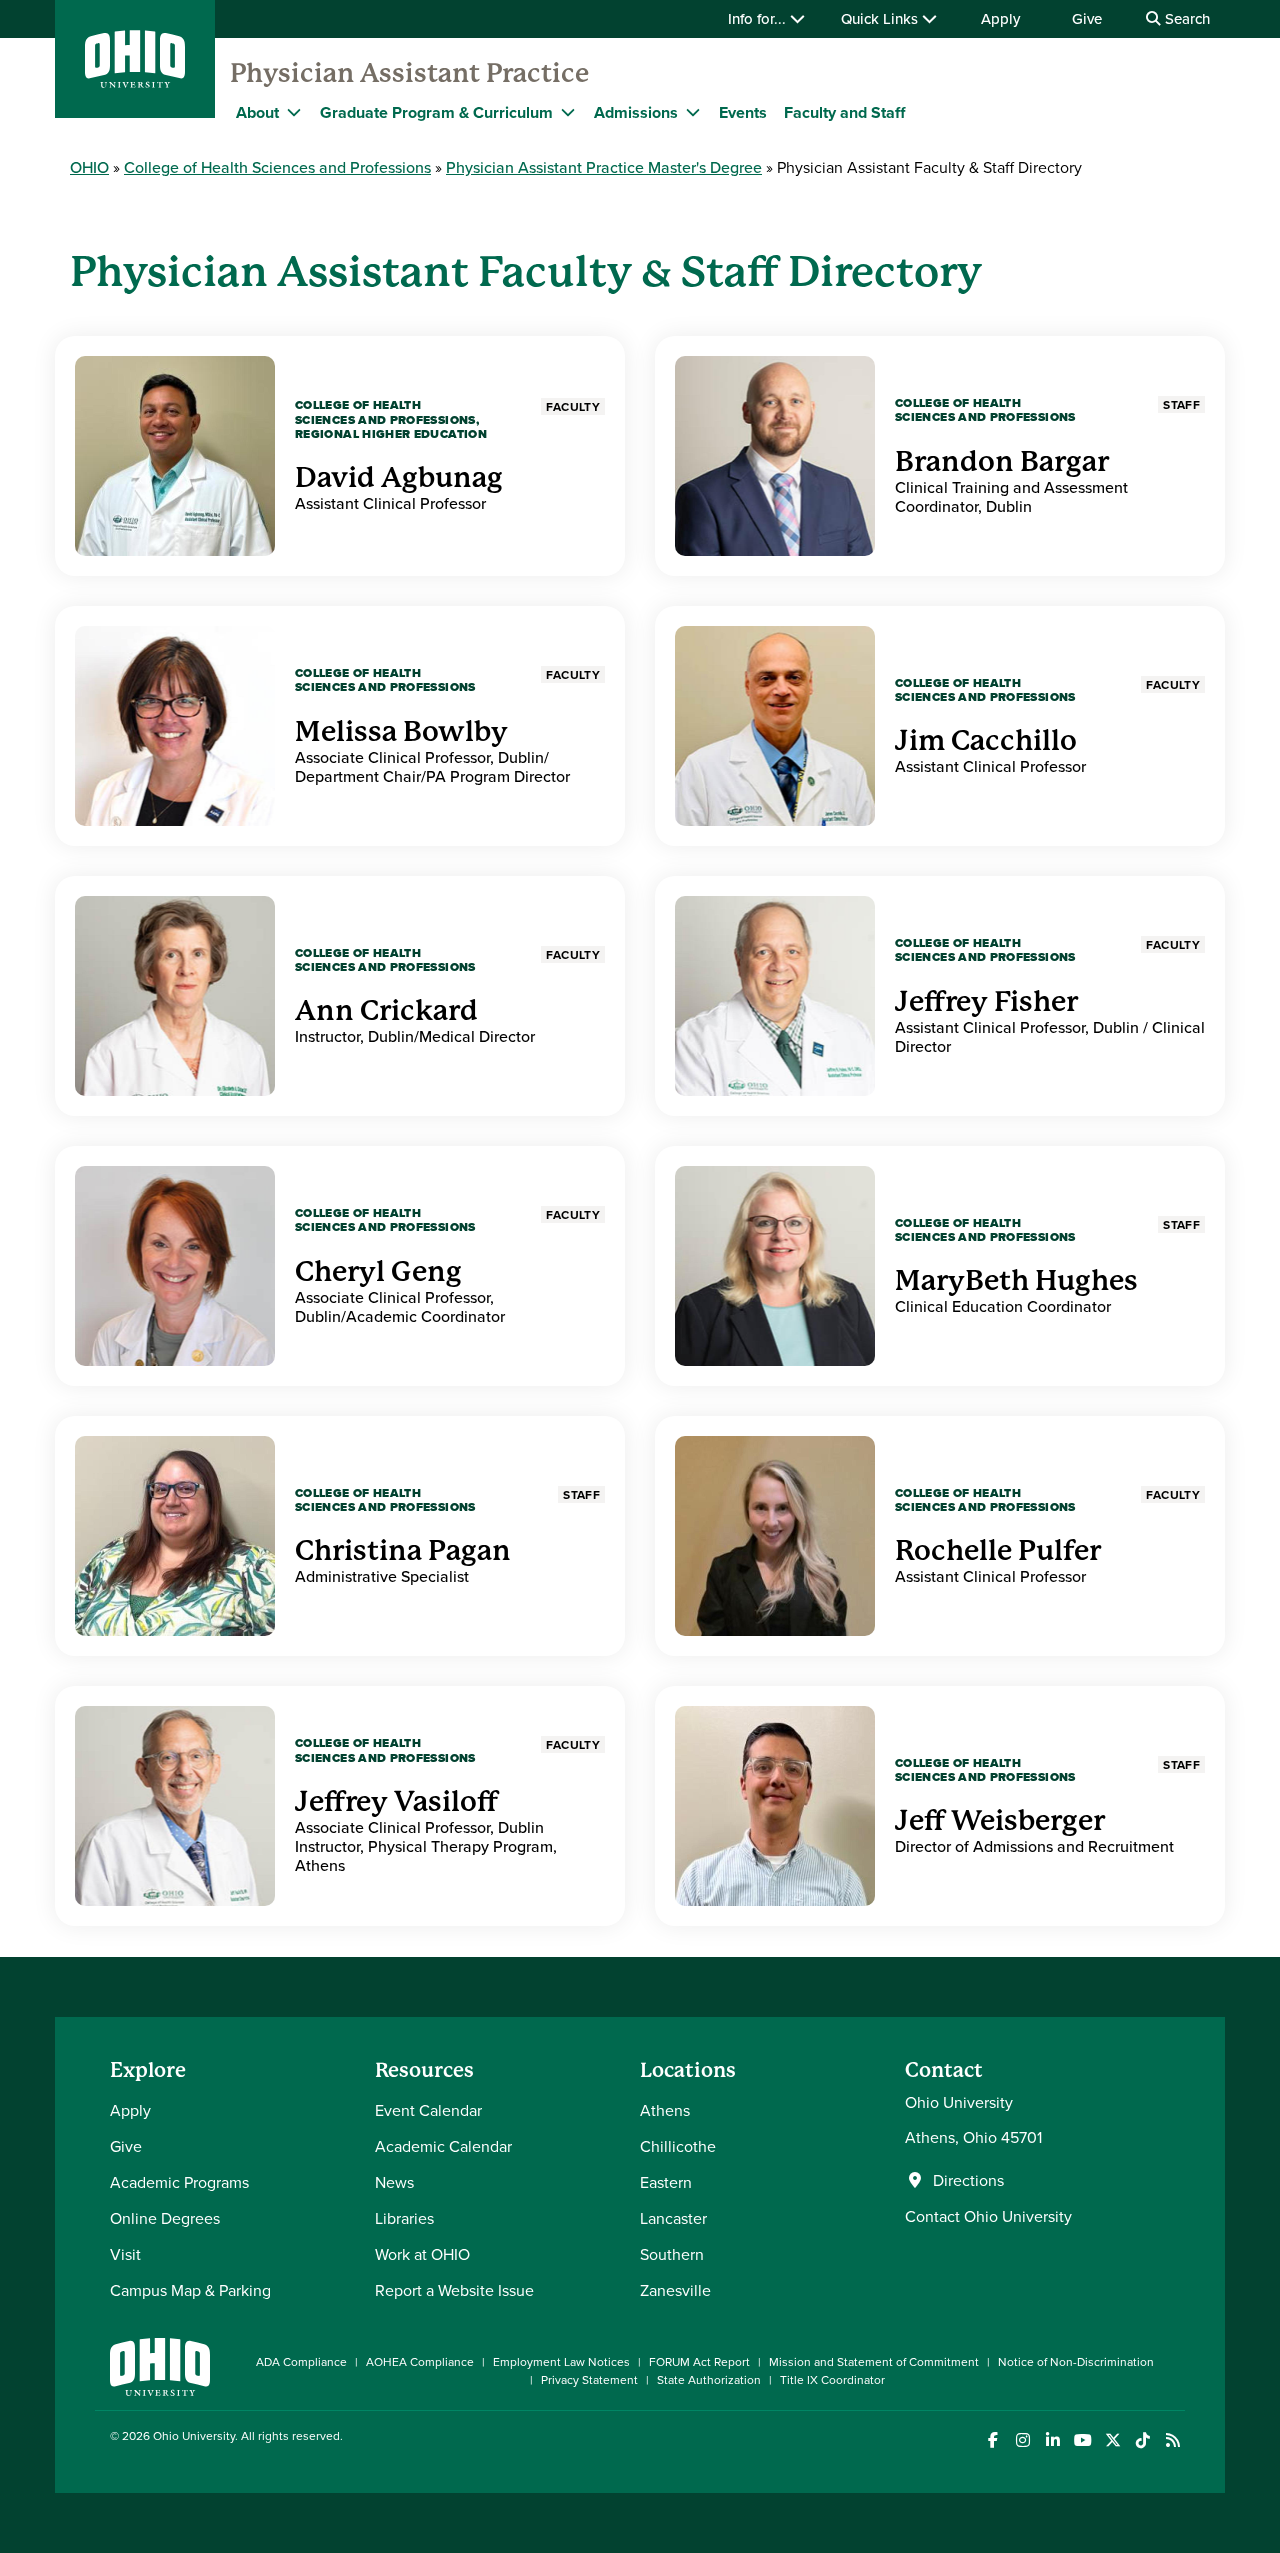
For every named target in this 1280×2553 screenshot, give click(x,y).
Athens (665, 2110)
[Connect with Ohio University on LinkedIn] (1052, 2440)
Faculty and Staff (844, 112)
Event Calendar (428, 2110)
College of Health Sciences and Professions (277, 167)
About (257, 112)
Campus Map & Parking (190, 2290)
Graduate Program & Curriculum (436, 112)
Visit (125, 2254)
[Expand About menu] (294, 112)
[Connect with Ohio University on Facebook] (992, 2440)
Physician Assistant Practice (409, 73)
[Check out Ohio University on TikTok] (1142, 2440)
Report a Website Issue (454, 2290)
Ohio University (194, 2435)
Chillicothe (678, 2146)
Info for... (759, 18)
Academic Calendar (443, 2146)
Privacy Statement (589, 2379)
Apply (1000, 18)
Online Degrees (165, 2218)
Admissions (636, 112)
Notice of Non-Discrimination (1076, 2361)
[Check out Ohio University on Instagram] (1022, 2440)
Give (1087, 18)
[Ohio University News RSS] (1172, 2440)
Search (1185, 18)
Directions (968, 2180)
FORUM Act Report (699, 2361)
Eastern (666, 2182)
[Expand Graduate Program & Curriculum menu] (568, 112)
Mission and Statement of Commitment (874, 2361)
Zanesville (675, 2290)
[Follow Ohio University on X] (1112, 2440)
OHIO (89, 167)
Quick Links (881, 18)
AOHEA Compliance (420, 2361)
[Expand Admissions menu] (693, 112)
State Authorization (709, 2379)
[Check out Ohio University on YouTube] (1082, 2440)
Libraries (404, 2218)
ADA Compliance (301, 2361)
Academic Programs (179, 2182)
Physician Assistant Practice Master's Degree (604, 167)
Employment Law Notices (561, 2361)
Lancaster (673, 2218)
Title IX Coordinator (832, 2379)
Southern (672, 2254)
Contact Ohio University (988, 2216)
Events (743, 112)
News (394, 2182)
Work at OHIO (422, 2254)
